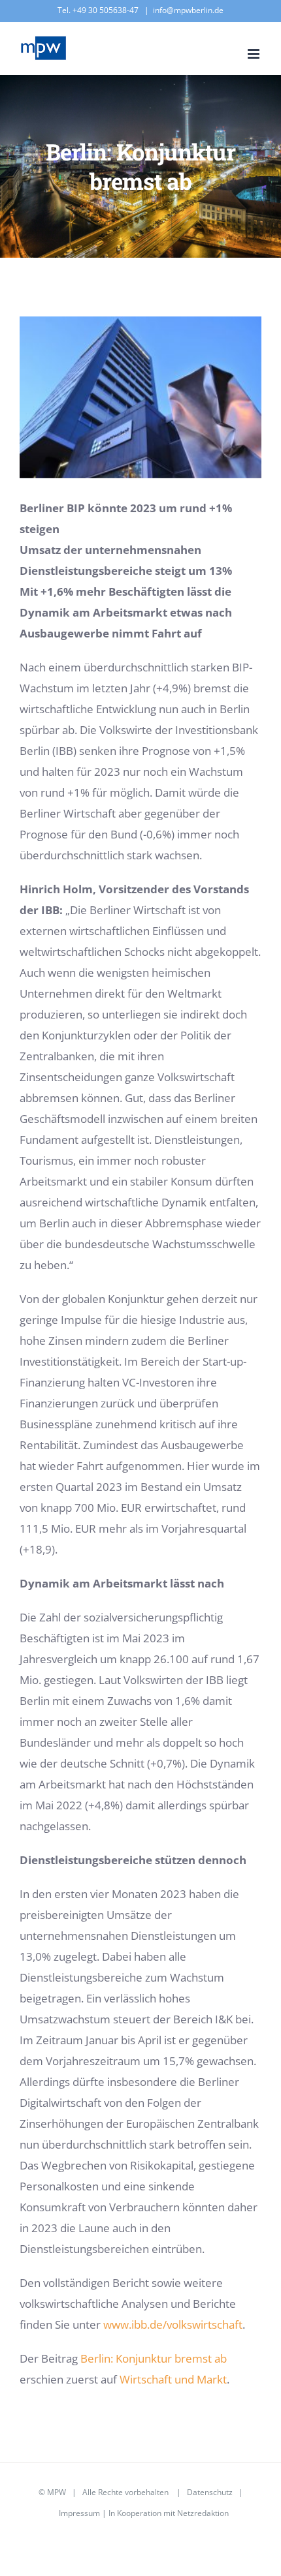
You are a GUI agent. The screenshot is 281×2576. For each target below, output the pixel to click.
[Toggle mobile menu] (255, 54)
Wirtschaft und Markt (173, 2379)
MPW (57, 2492)
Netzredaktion (203, 2513)
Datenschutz (210, 2492)
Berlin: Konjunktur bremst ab (154, 2358)
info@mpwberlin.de (188, 10)
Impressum (79, 2513)
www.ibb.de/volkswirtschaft (173, 2324)
